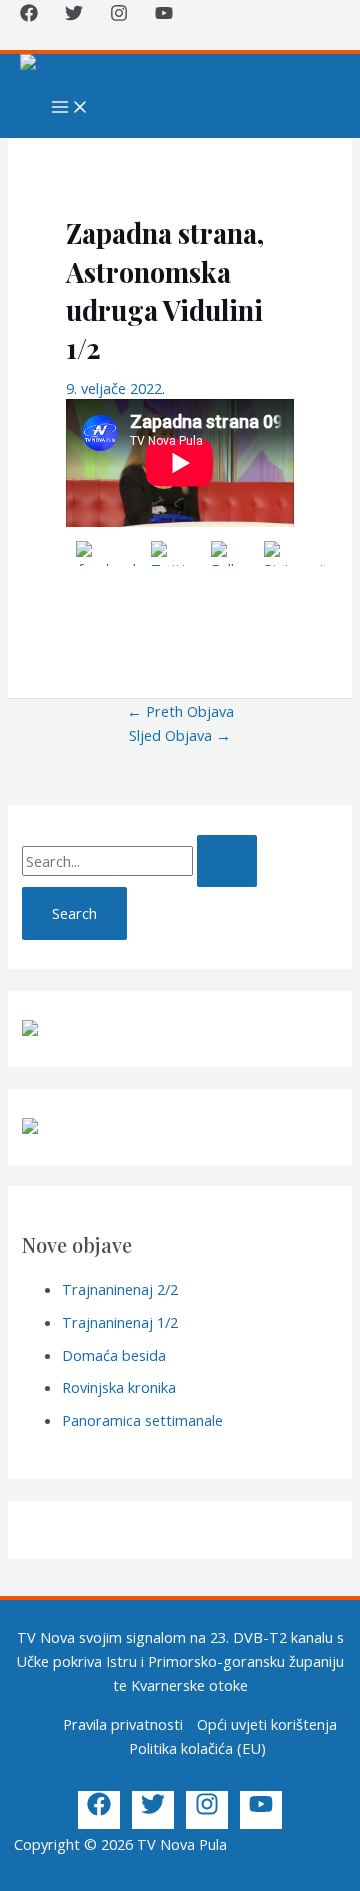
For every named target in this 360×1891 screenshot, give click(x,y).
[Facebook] (29, 16)
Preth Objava (180, 711)
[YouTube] (164, 16)
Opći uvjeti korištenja (267, 1724)
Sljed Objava (180, 735)
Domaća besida (114, 1355)
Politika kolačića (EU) (197, 1748)
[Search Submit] (227, 861)
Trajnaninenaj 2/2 (120, 1289)
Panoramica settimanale (142, 1420)
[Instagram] (119, 16)
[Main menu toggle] (70, 108)
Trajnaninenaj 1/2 (120, 1322)
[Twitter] (74, 16)
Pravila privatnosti (123, 1724)
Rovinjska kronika (119, 1387)
